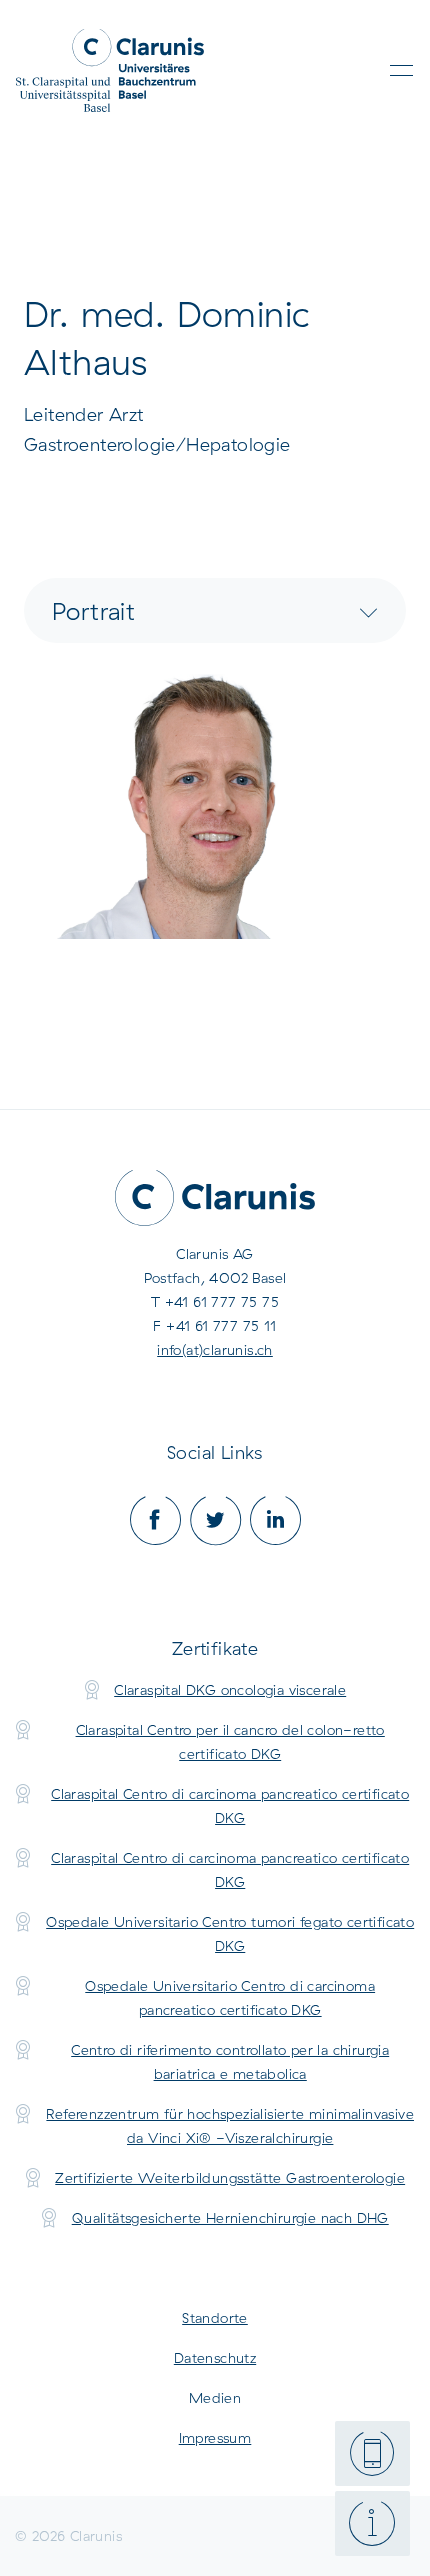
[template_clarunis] (110, 70)
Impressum (215, 2438)
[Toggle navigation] (401, 70)
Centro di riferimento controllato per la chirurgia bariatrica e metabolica (230, 2062)
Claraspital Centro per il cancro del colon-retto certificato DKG (230, 1742)
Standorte (215, 2318)
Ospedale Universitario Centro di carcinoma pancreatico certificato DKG (230, 1998)
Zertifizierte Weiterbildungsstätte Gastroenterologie (230, 2178)
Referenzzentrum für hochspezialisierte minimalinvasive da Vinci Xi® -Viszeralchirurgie (230, 2126)
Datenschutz (215, 2358)
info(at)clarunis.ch (215, 1350)
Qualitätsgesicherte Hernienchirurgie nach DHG (230, 2218)
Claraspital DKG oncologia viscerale (230, 1690)
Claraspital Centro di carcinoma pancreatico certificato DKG (230, 1806)
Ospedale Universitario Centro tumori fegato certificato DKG (230, 1934)
